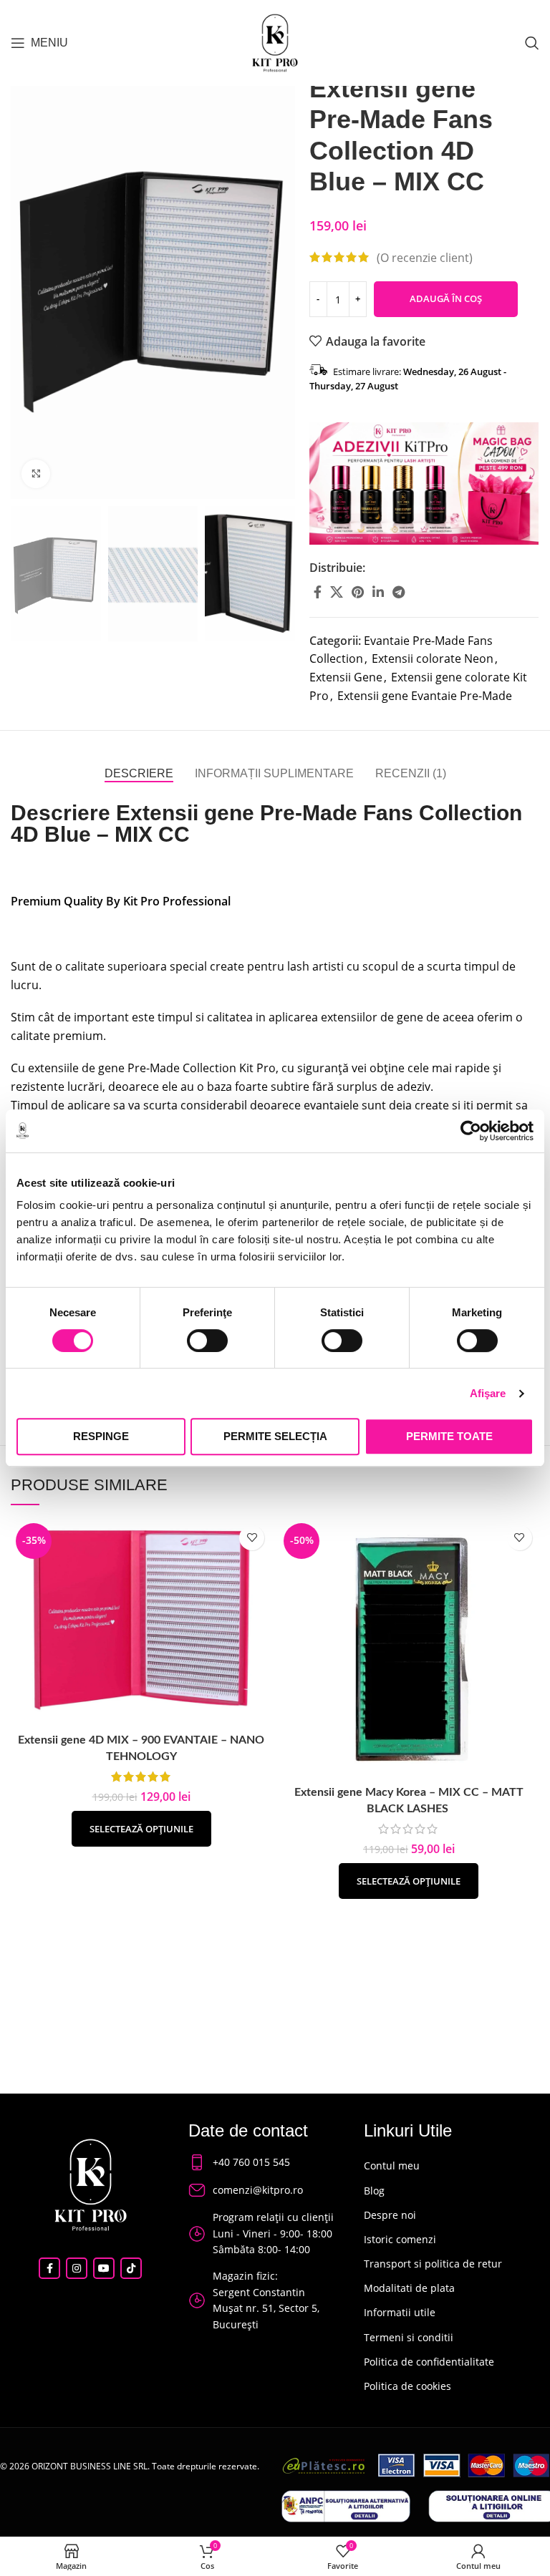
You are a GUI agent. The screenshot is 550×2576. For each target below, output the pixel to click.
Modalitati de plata (409, 2288)
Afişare (488, 1393)
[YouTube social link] (104, 2268)
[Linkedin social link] (378, 592)
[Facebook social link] (318, 592)
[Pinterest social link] (358, 592)
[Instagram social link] (77, 2268)
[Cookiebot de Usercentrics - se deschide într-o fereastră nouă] (471, 1131)
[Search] (532, 43)
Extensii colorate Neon (433, 658)
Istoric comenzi (400, 2239)
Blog (374, 2191)
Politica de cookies (407, 2386)
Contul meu (392, 2166)
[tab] (139, 773)
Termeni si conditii (409, 2337)
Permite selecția (275, 1436)
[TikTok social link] (131, 2268)
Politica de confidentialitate (429, 2362)
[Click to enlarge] (36, 474)
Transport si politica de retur (433, 2264)
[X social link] (337, 592)
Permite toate (449, 1436)
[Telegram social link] (399, 592)
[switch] (207, 1341)
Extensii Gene (346, 677)
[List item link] (263, 2162)
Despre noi (390, 2215)
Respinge (101, 1436)
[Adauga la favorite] (252, 1538)
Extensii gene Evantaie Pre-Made (425, 696)
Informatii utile (400, 2312)
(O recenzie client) (425, 257)
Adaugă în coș (446, 298)
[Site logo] (275, 42)
